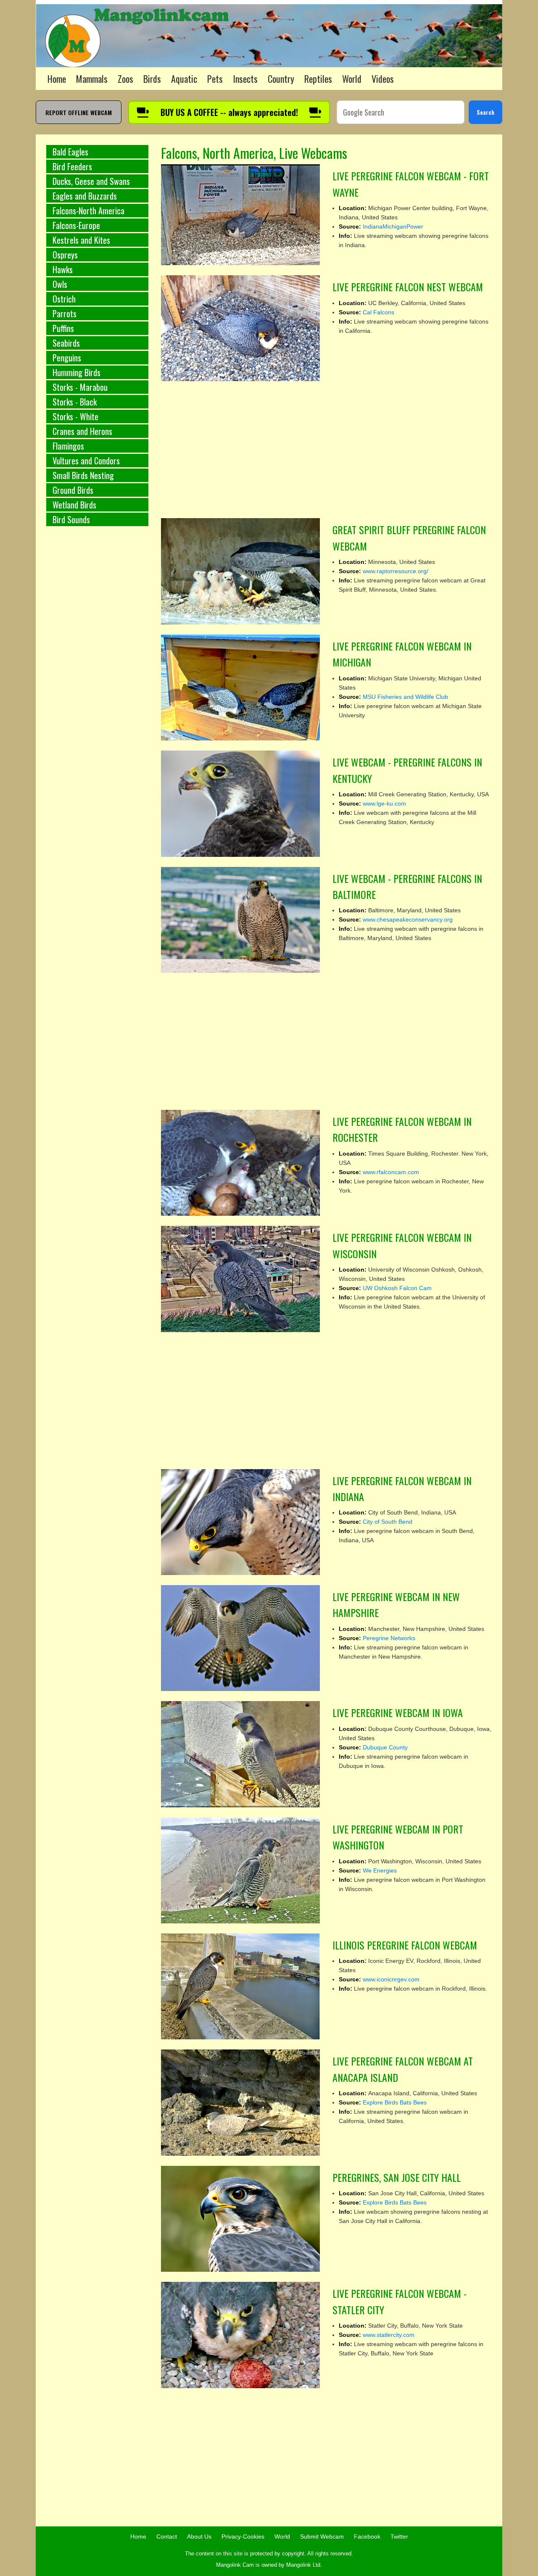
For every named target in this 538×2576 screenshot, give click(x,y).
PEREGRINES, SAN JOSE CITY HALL (397, 2177)
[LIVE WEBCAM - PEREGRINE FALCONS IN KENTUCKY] (241, 803)
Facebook (367, 2536)
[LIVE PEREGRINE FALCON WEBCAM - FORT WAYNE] (241, 214)
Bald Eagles (70, 152)
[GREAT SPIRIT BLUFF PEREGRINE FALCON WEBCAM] (241, 571)
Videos (383, 79)
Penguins (67, 358)
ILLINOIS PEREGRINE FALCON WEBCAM (405, 1945)
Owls (60, 284)
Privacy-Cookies (243, 2536)
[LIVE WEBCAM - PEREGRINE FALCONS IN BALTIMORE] (241, 919)
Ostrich (64, 299)
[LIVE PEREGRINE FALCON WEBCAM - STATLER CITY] (241, 2334)
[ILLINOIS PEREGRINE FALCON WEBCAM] (241, 1986)
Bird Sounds (71, 519)
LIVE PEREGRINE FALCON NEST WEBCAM (408, 287)
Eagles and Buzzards (85, 196)
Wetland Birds (74, 505)
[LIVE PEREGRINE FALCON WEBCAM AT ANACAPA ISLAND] (241, 2102)
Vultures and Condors (86, 461)
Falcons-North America (88, 211)
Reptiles (318, 79)
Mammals (92, 79)
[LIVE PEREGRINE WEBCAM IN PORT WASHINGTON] (241, 1870)
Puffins (63, 328)
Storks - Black (75, 402)
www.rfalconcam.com (391, 1172)
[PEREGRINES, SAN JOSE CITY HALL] (241, 2218)
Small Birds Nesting (83, 475)
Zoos (125, 79)
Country (281, 79)
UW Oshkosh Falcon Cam (397, 1288)
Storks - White (75, 416)
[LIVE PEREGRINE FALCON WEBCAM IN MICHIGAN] (241, 687)
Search (485, 112)
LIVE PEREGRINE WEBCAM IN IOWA (398, 1712)
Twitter (399, 2536)
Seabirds (66, 343)
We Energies (380, 1870)
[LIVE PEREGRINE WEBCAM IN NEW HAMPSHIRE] (241, 1638)
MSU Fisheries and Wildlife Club (405, 697)
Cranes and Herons (82, 431)
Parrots (65, 313)
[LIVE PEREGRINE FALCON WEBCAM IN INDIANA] (241, 1522)
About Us (199, 2536)
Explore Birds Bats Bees (395, 2102)
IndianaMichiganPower (393, 227)
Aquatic (184, 79)
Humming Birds (76, 372)
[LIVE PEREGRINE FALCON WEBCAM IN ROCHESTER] (241, 1162)
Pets (215, 79)
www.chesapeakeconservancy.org (408, 919)
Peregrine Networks (389, 1638)
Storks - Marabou (80, 387)
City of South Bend (388, 1522)
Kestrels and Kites (81, 240)
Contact (167, 2536)
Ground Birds (73, 490)
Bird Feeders (72, 166)
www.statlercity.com (389, 2335)
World (352, 79)
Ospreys (65, 255)
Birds (152, 79)
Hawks (63, 269)
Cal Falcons (378, 312)
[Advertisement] (97, 672)
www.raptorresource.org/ (396, 571)
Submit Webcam (322, 2536)
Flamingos (68, 446)
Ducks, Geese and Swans (91, 181)
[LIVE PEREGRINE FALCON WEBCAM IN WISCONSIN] (241, 1278)
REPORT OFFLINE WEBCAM (79, 112)
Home (57, 79)
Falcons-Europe (76, 225)
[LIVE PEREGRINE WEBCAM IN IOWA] (241, 1754)
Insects (245, 79)
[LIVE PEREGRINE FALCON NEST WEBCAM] (241, 328)
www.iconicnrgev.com (391, 1979)
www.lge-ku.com (384, 803)
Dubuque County (385, 1747)
